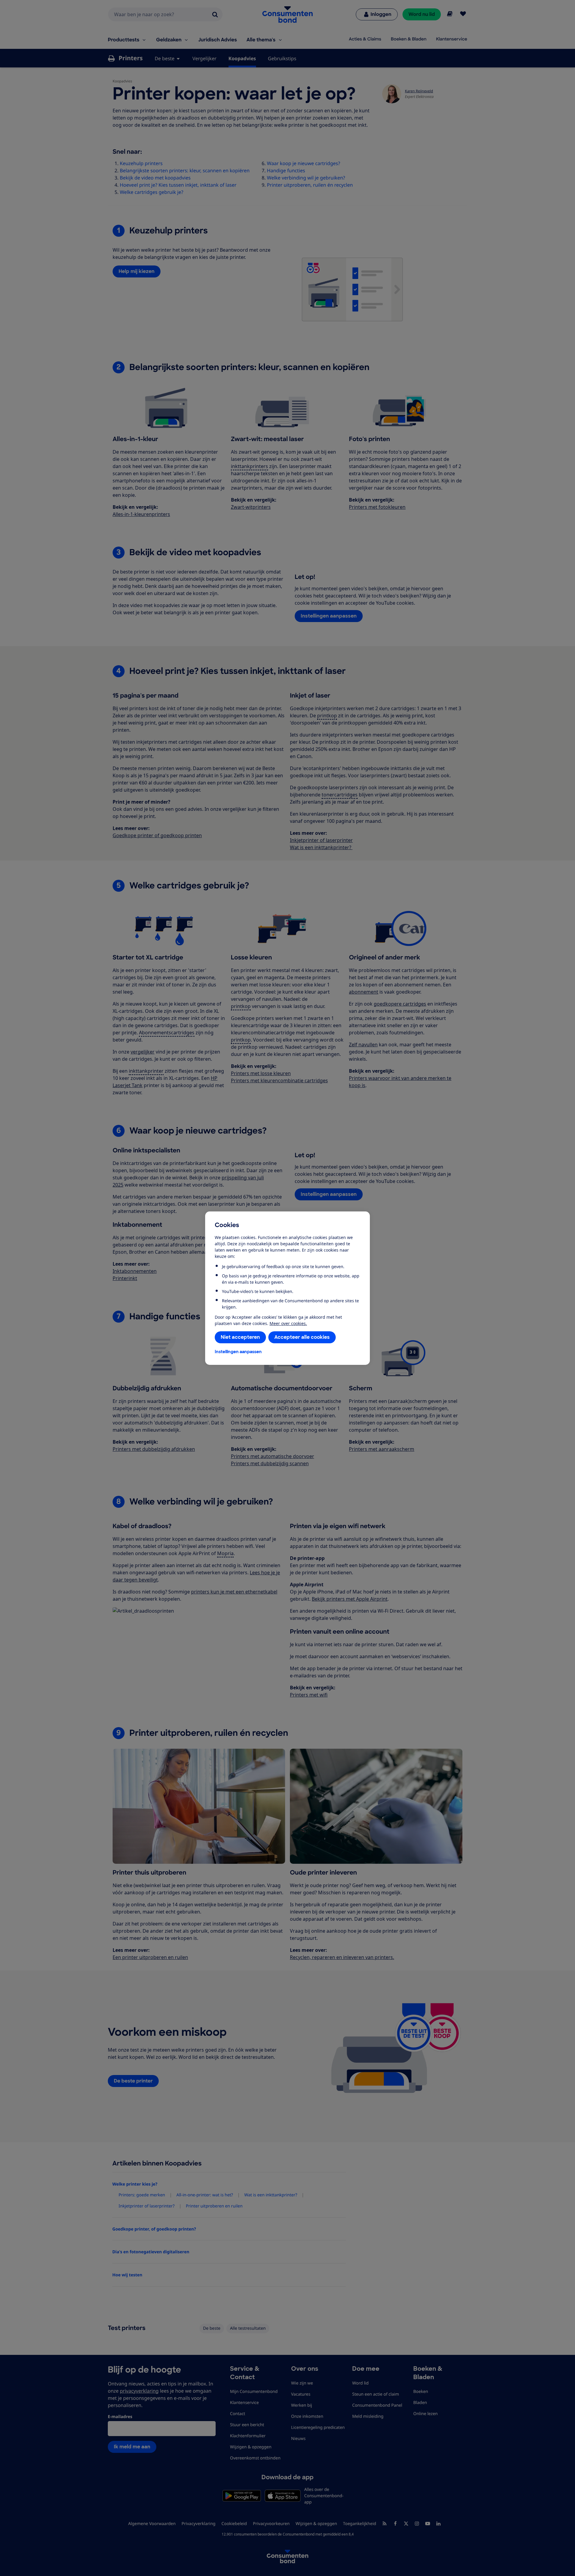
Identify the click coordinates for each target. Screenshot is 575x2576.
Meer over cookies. (288, 1323)
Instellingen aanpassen (238, 1352)
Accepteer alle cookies (302, 1337)
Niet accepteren (240, 1337)
